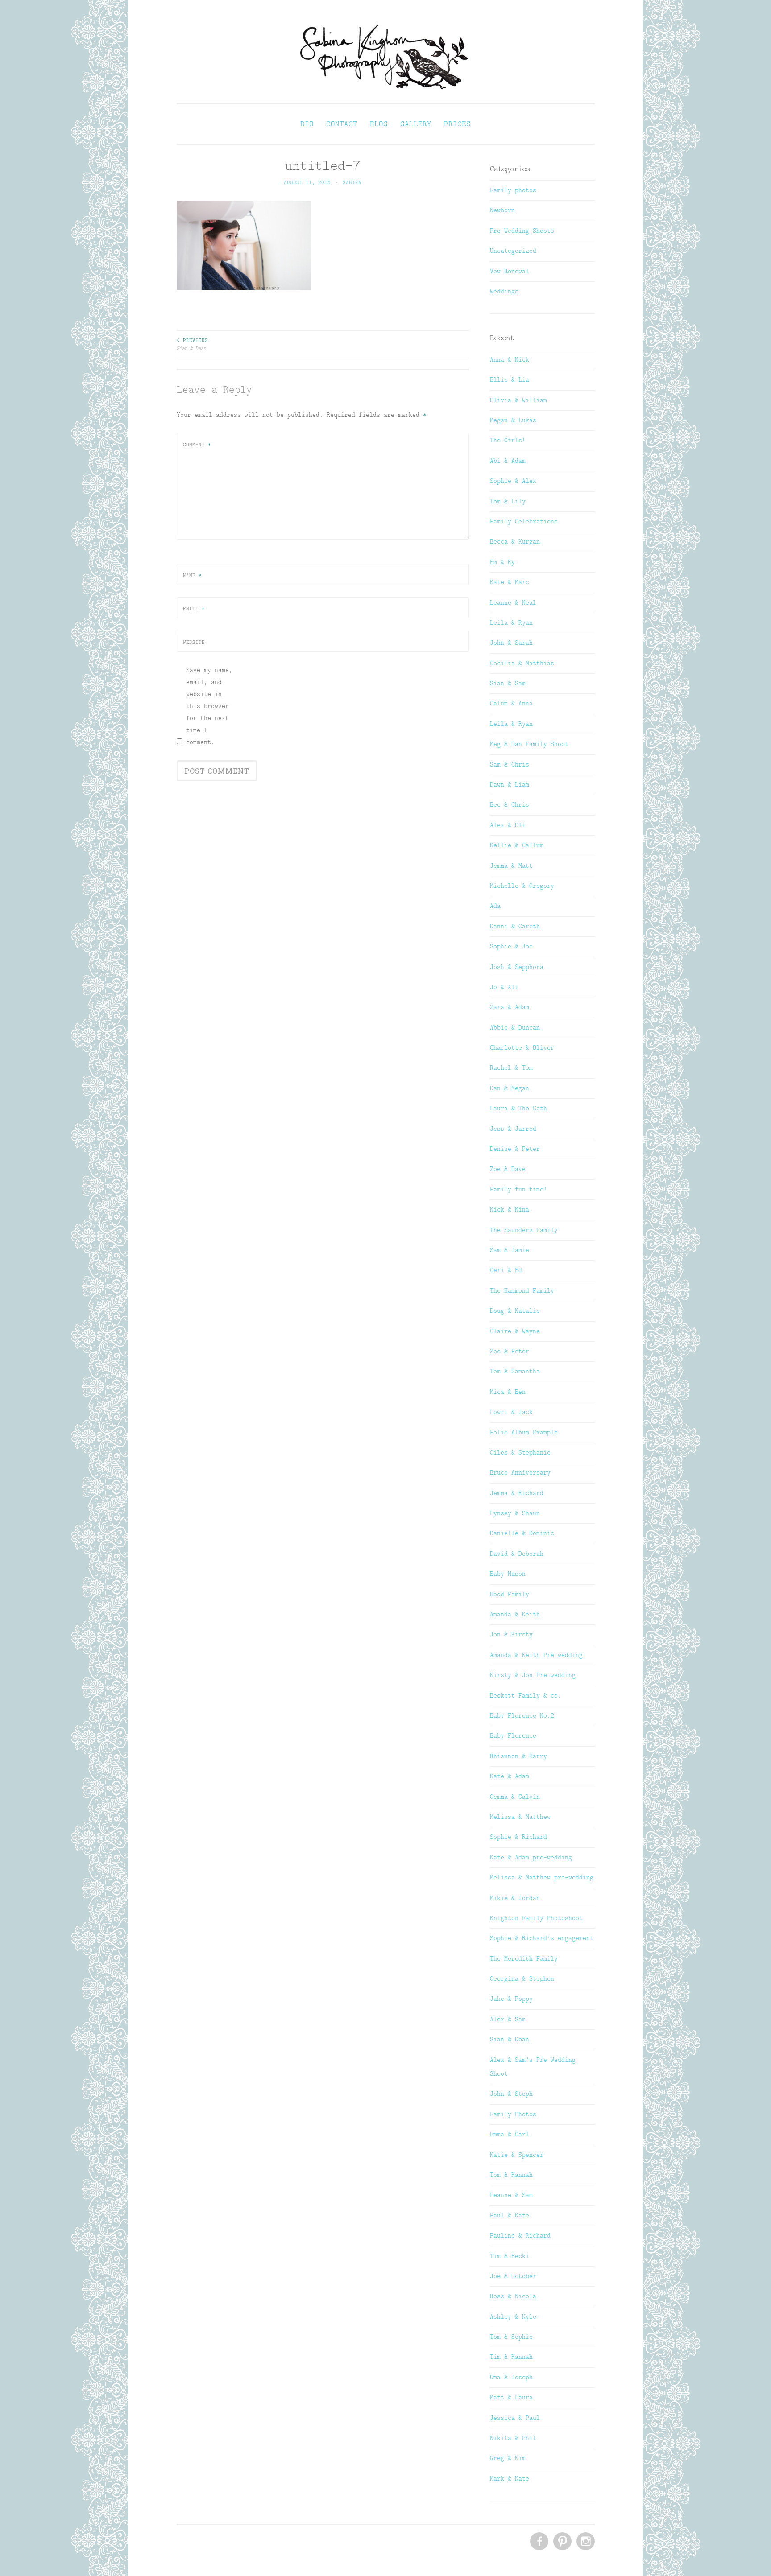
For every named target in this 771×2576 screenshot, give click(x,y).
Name (192, 575)
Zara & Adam (510, 1007)
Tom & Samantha (515, 1371)
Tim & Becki (510, 2256)
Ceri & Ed (506, 1270)
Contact (342, 124)
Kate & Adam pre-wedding (531, 1857)
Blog (379, 124)
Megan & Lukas (513, 420)
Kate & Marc (510, 582)
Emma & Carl (510, 2134)
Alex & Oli (508, 825)
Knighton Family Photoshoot (536, 1918)
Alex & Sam (508, 2019)
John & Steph (511, 2094)
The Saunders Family (524, 1230)
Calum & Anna (511, 703)
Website (194, 642)
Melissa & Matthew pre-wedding (542, 1877)
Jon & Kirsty (511, 1634)
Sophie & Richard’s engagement (542, 1938)
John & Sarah (511, 643)
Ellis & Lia (510, 379)
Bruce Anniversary (520, 1472)
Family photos (513, 190)
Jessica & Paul (515, 2418)
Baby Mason (508, 1574)
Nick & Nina (510, 1209)
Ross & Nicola (513, 2296)
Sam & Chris (510, 764)
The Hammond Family (522, 1290)
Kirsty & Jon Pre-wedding (533, 1675)
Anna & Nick (510, 359)
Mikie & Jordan (515, 1898)
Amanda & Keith (515, 1614)
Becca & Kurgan (515, 541)
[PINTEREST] (562, 2542)
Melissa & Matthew (520, 1817)
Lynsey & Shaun (515, 1513)
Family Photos (513, 2114)
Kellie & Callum (517, 845)
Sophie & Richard (518, 1837)
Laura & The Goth (518, 1108)
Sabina (352, 182)
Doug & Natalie (515, 1311)
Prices (457, 124)
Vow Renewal (510, 271)
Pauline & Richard (520, 2235)
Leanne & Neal (513, 602)
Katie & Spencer (517, 2155)
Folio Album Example (524, 1432)
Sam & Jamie (510, 1250)
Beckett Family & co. (526, 1695)
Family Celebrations (524, 521)
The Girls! (508, 440)
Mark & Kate (510, 2478)
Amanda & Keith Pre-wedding (536, 1655)
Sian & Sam (508, 683)
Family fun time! (518, 1189)
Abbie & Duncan (515, 1027)
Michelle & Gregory (522, 886)
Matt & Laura (511, 2397)
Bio (307, 124)
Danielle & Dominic (522, 1533)
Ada (495, 906)
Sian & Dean (192, 344)
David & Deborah (517, 1554)
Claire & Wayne (515, 1331)
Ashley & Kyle (513, 2316)
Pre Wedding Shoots (522, 231)
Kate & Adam (510, 1776)
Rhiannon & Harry (518, 1756)
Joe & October (513, 2276)
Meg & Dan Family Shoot (529, 744)
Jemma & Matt (511, 866)
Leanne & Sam (511, 2195)
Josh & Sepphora (517, 967)
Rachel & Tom (511, 1067)
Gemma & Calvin (515, 1797)
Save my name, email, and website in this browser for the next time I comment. (209, 706)
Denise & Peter (515, 1149)
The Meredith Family (524, 1958)
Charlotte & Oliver (522, 1047)
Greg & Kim (508, 2458)
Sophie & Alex (513, 481)
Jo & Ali (504, 987)
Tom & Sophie (511, 2337)
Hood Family (510, 1594)
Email (194, 609)
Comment (197, 445)
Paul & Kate (510, 2215)
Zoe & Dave (508, 1169)
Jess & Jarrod (513, 1129)
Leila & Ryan (511, 622)
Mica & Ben (508, 1392)
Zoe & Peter (510, 1351)
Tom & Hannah (511, 2175)
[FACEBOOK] (538, 2542)
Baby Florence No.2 (522, 1715)
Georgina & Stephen (522, 1978)
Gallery (416, 124)
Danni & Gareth (515, 926)
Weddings (504, 291)
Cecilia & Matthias (522, 663)
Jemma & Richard (517, 1493)
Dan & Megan (510, 1088)
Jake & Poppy (511, 1999)
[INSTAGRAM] (585, 2542)
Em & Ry (502, 562)
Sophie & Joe (511, 946)
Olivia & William (518, 400)
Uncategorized (513, 251)
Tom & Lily (508, 501)
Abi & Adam (508, 461)
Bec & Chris (510, 804)
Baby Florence (513, 1735)
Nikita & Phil (513, 2438)
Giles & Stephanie (520, 1452)
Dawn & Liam (510, 784)
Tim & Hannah (511, 2357)
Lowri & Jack (511, 1412)
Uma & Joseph (511, 2377)
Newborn (502, 210)
